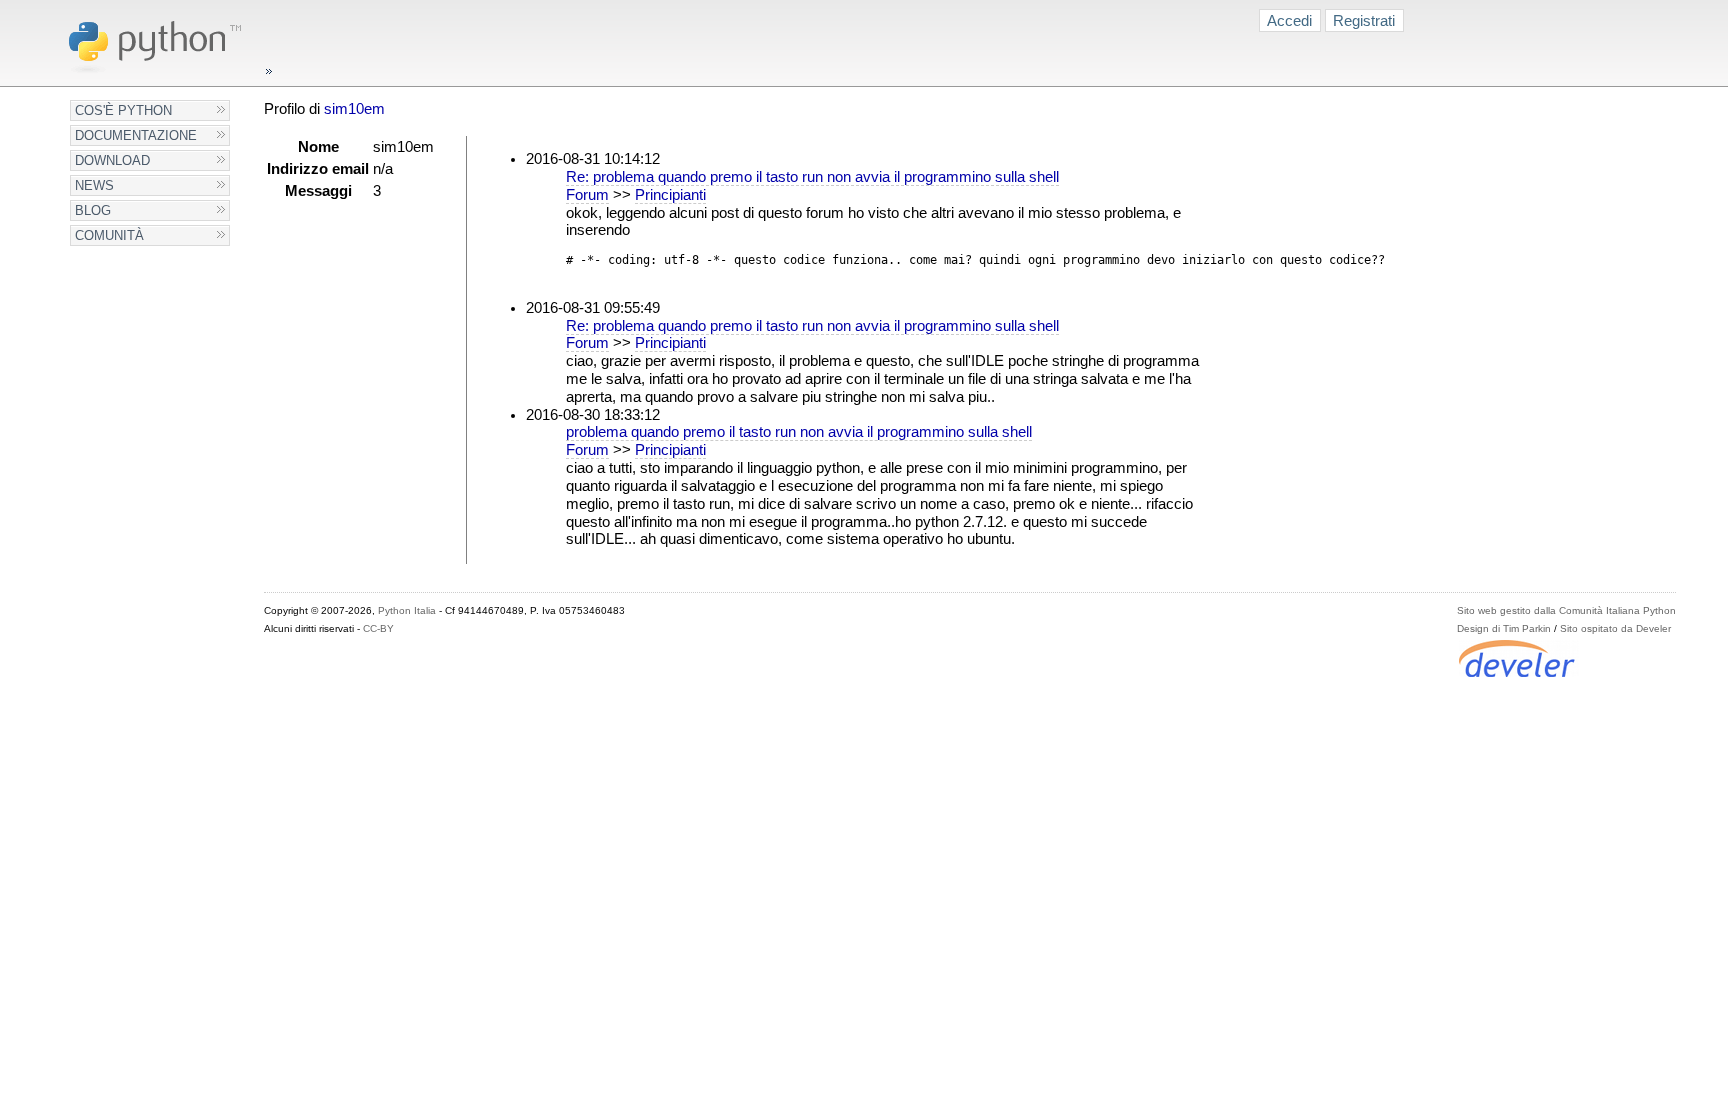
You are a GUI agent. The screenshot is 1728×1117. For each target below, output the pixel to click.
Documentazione (136, 135)
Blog (93, 210)
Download (112, 160)
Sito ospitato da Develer (1615, 628)
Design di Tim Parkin (1504, 628)
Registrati (1364, 20)
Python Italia (407, 610)
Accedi (1289, 20)
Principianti (670, 195)
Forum (587, 195)
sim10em (354, 109)
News (94, 185)
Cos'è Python (123, 110)
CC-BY (378, 628)
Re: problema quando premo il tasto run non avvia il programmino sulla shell (812, 177)
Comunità (109, 235)
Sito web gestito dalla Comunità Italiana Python (1566, 610)
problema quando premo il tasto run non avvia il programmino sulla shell (799, 432)
